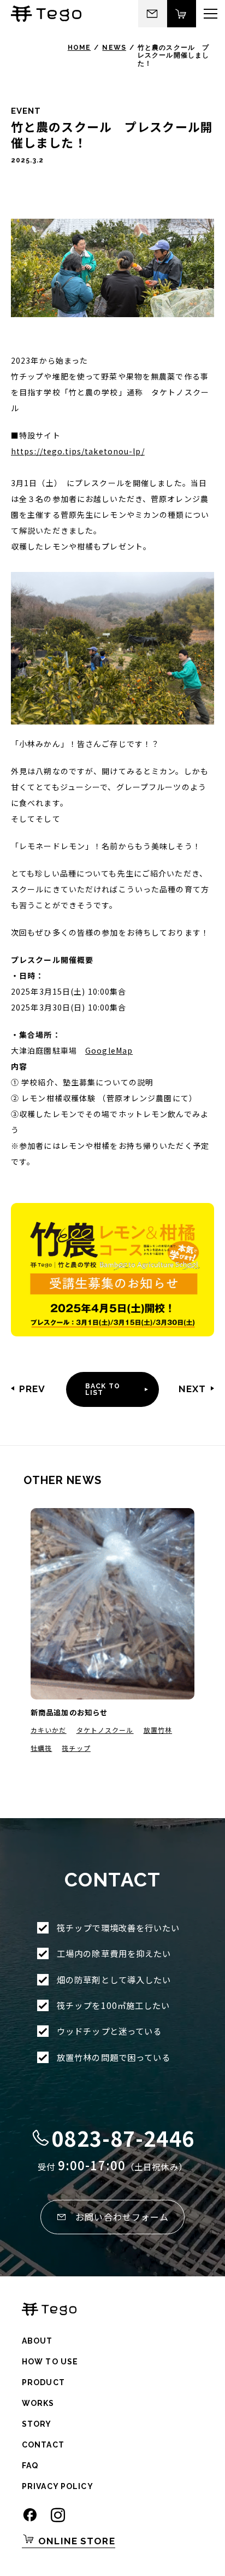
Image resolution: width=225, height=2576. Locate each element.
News (114, 48)
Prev (32, 1389)
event (26, 111)
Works (38, 2403)
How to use (50, 2362)
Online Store (75, 2541)
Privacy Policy (58, 2486)
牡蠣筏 (41, 1748)
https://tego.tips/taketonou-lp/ (78, 451)
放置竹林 (158, 1730)
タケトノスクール (105, 1730)
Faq (30, 2466)
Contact (43, 2445)
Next (192, 1389)
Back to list (103, 1389)
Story (37, 2424)
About (37, 2341)
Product (43, 2382)
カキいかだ (49, 1730)
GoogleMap (109, 1050)
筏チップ (76, 1748)
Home (79, 48)
